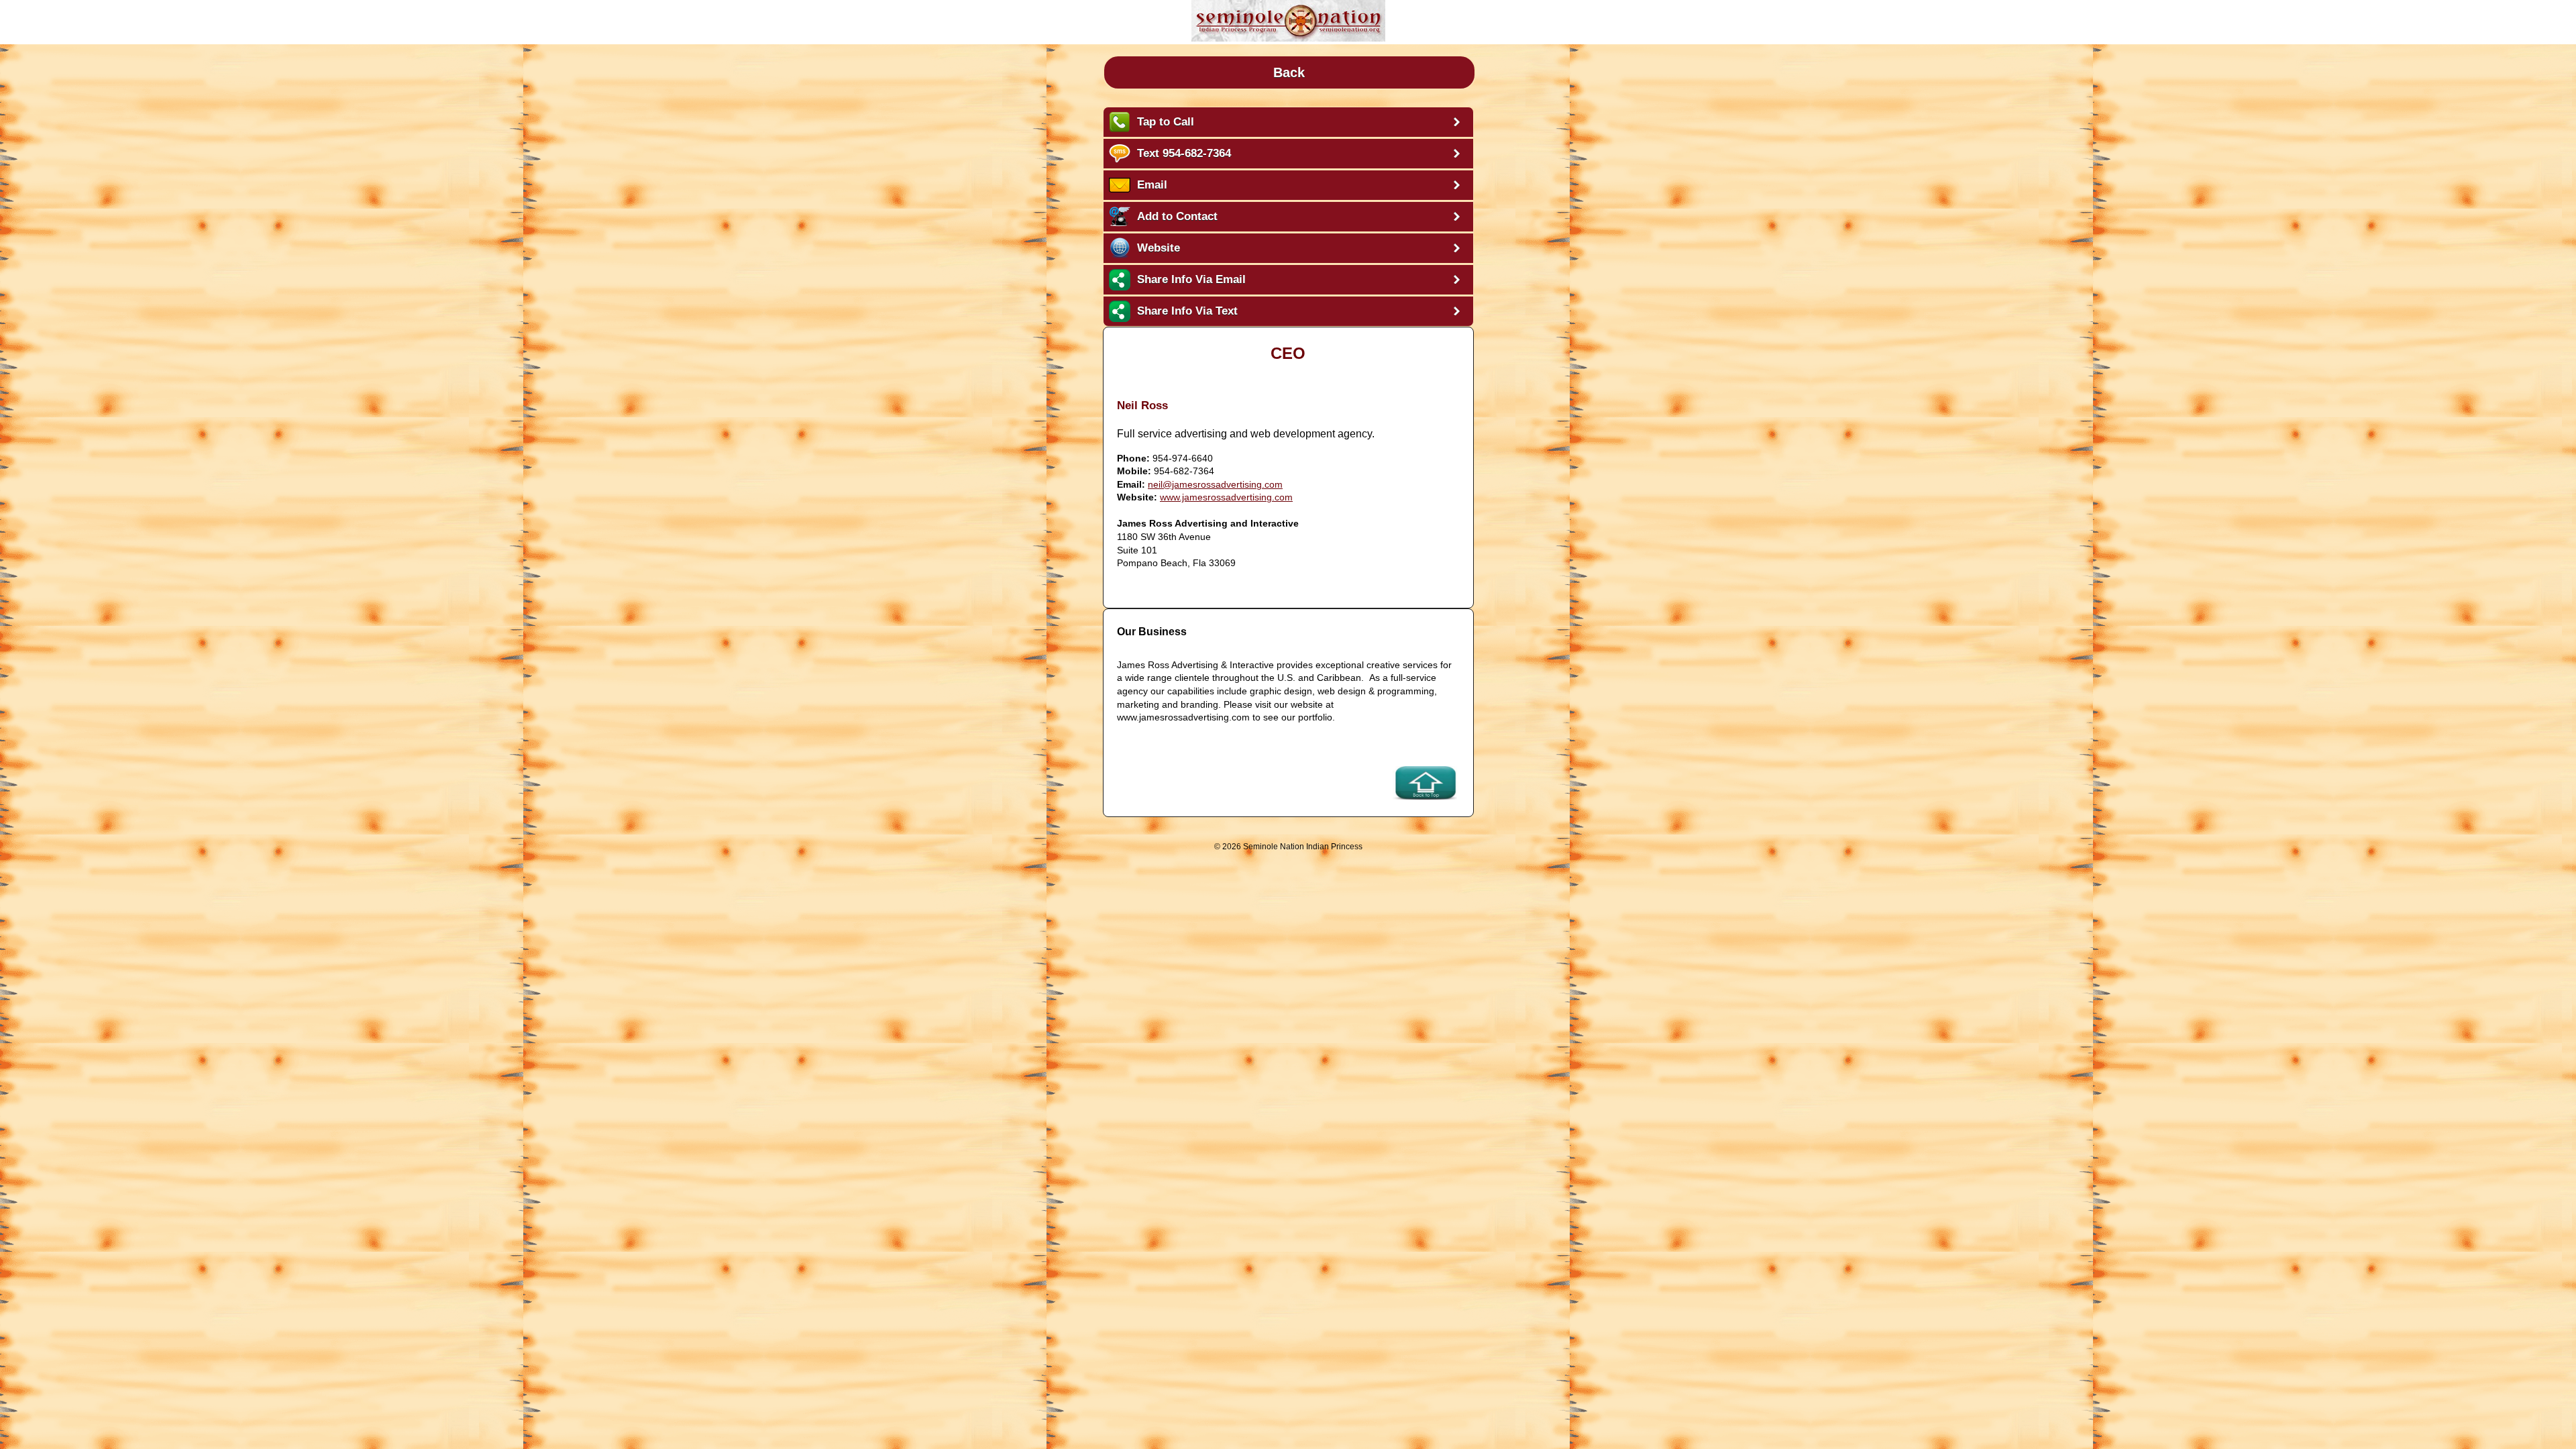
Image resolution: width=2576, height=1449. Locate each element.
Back (1289, 72)
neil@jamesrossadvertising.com (1215, 484)
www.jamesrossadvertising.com (1226, 497)
